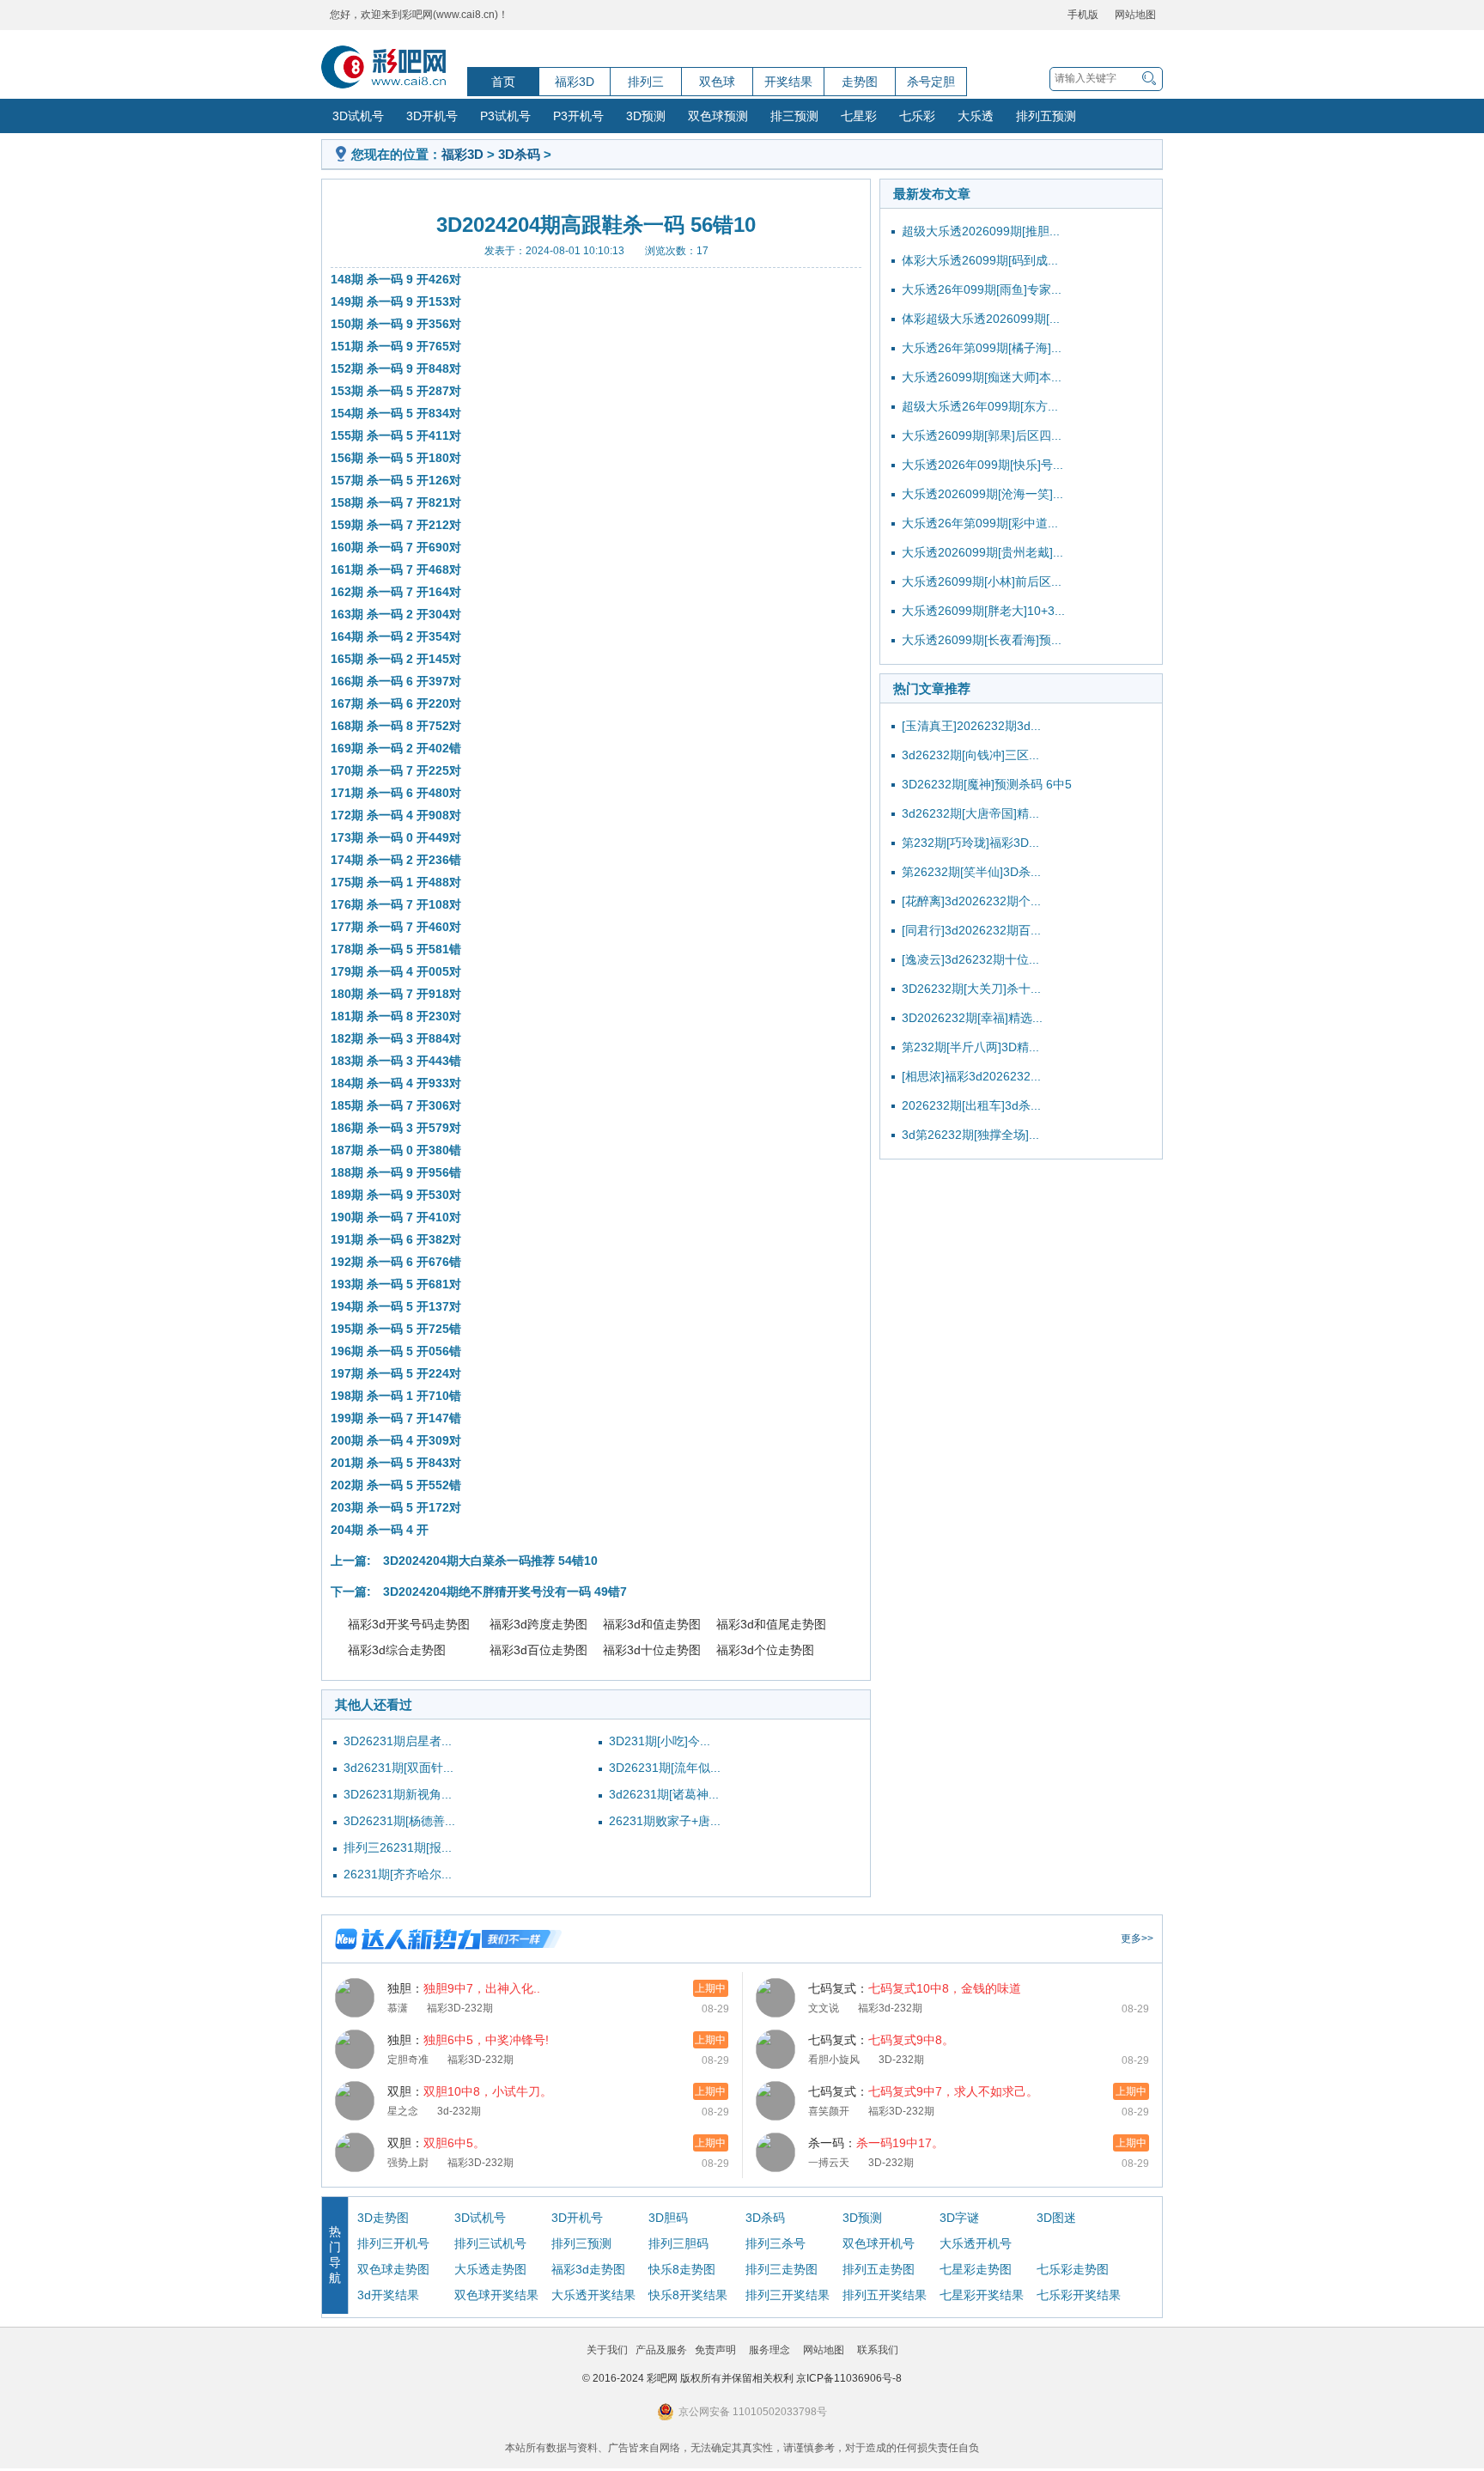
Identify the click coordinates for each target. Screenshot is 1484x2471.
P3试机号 (505, 116)
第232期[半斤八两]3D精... (970, 1047)
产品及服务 (661, 2350)
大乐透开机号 (976, 2243)
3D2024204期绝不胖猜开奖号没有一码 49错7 (505, 1592)
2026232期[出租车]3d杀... (971, 1105)
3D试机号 (358, 116)
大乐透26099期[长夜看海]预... (982, 640)
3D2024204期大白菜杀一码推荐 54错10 (490, 1561)
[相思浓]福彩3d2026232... (971, 1076)
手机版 (1083, 15)
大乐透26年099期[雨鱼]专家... (982, 289)
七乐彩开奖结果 (1079, 2295)
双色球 (717, 82)
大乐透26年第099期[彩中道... (980, 523)
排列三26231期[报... (398, 1847)
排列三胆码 (678, 2243)
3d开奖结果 (388, 2295)
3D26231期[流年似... (665, 1768)
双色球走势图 (393, 2269)
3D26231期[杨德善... (399, 1821)
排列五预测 (1046, 116)
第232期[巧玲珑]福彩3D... (970, 843)
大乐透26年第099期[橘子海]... (982, 348)
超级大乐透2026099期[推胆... (981, 231)
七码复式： (915, 1988)
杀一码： (876, 2143)
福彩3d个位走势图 (765, 1650)
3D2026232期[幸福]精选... (972, 1018)
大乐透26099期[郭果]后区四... (982, 435)
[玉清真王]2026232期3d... (971, 726)
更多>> (1137, 1938)
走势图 (860, 82)
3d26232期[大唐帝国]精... (970, 813)
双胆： (470, 2091)
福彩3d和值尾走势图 (771, 1624)
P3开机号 (578, 116)
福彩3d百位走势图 (538, 1650)
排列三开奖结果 (788, 2295)
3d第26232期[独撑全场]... (970, 1135)
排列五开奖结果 (885, 2295)
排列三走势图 (782, 2269)
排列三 (646, 82)
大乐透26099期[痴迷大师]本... (982, 377)
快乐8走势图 (682, 2269)
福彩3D (575, 82)
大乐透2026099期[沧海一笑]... (982, 494)
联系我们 (878, 2350)
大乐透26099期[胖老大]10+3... (983, 611)
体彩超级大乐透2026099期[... (981, 319)
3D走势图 (383, 2218)
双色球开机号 (879, 2243)
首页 (503, 82)
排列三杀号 (775, 2243)
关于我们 (607, 2350)
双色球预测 (718, 116)
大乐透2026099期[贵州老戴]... (982, 552)
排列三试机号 (490, 2243)
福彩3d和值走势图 (652, 1624)
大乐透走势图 (490, 2269)
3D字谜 (959, 2218)
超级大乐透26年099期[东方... (980, 406)
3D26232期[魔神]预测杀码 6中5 (987, 784)
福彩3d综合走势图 (397, 1650)
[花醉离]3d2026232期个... (971, 901)
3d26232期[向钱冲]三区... (970, 755)
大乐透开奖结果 (593, 2295)
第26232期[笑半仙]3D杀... (971, 872)
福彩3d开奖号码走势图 (409, 1624)
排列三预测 (581, 2243)
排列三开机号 (393, 2243)
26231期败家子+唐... (665, 1821)
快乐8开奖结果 (688, 2295)
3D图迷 (1056, 2218)
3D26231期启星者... (398, 1741)
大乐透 (976, 116)
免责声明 (715, 2350)
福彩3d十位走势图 (652, 1650)
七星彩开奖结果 (982, 2295)
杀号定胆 (931, 82)
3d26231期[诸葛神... (664, 1794)
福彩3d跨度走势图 (538, 1624)
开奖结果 (788, 82)
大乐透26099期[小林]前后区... (982, 581)
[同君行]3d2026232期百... (971, 930)
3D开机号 (432, 116)
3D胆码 (668, 2218)
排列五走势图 (879, 2269)
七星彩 (859, 116)
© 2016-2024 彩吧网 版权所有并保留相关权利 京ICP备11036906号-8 (742, 2378)
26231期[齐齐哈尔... (398, 1874)
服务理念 (769, 2350)
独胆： (464, 1988)
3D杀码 (519, 154)
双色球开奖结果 (496, 2295)
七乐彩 (917, 116)
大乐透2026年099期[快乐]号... (982, 465)
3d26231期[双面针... (398, 1768)
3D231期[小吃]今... (660, 1741)
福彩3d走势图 (588, 2269)
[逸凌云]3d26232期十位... (970, 959)
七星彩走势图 (976, 2269)
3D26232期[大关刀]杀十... (971, 989)
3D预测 (646, 116)
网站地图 (1135, 15)
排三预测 (794, 116)
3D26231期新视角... (398, 1794)
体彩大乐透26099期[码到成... (980, 260)
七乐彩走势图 (1073, 2269)
